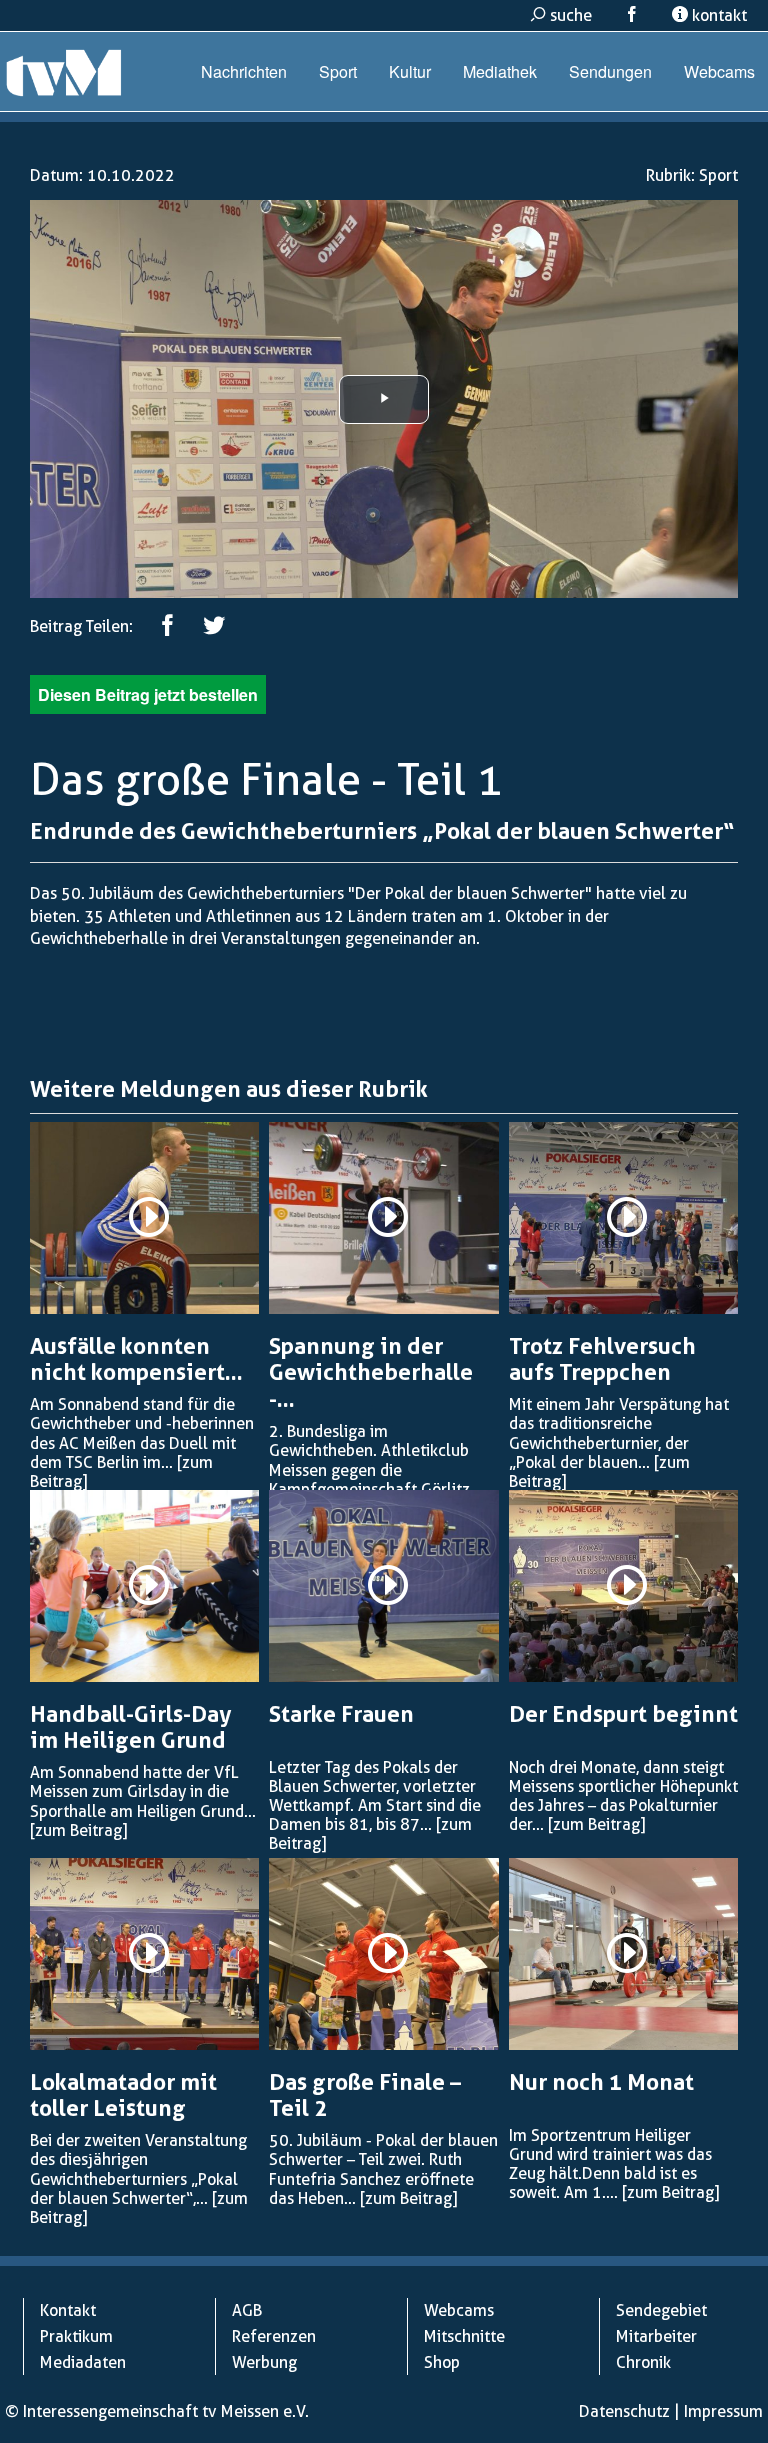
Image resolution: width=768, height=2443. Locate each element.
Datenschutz (624, 2411)
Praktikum (76, 2336)
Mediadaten (83, 2362)
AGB (247, 2310)
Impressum (723, 2411)
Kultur (410, 71)
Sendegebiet (661, 2310)
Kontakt (68, 2310)
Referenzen (274, 2336)
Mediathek (500, 71)
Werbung (264, 2362)
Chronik (643, 2362)
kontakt (717, 15)
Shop (442, 2362)
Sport (338, 71)
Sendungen (610, 71)
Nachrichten (244, 71)
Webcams (719, 71)
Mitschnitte (464, 2336)
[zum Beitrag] (78, 1830)
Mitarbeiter (656, 2336)
